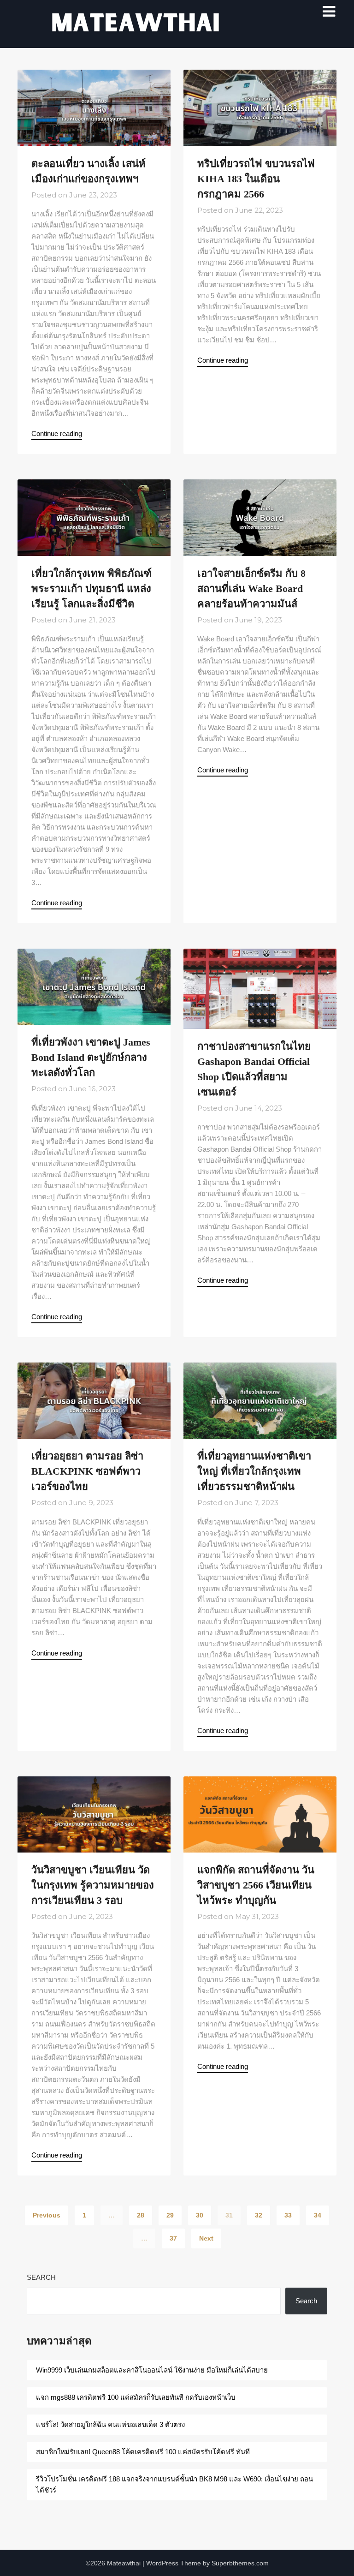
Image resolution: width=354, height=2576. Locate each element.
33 (288, 2215)
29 (170, 2215)
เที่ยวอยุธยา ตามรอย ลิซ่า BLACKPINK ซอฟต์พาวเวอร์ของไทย (87, 1471)
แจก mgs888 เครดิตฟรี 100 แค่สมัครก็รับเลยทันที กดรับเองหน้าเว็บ (137, 2397)
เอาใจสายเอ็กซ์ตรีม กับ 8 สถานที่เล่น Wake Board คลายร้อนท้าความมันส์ (251, 589)
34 (318, 2215)
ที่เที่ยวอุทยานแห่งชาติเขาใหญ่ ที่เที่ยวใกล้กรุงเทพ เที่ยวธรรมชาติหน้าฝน (254, 1471)
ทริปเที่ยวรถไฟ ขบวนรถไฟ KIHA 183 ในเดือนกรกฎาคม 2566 (256, 179)
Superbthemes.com (240, 2563)
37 (173, 2238)
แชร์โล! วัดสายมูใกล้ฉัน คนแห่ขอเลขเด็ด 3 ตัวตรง (110, 2424)
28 (141, 2215)
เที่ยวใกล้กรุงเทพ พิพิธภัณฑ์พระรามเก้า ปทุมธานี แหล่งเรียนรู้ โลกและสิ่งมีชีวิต (91, 589)
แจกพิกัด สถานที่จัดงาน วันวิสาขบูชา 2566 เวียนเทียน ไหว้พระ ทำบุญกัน (256, 1885)
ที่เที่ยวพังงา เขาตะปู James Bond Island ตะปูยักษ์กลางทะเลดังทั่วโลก (91, 1057)
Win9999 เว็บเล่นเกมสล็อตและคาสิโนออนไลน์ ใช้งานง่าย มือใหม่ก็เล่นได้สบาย (152, 2370)
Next (206, 2238)
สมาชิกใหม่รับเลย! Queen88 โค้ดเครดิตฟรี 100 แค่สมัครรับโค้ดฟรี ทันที (143, 2452)
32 (259, 2215)
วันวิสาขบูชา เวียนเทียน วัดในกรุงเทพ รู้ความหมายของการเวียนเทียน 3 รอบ (93, 1885)
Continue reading (57, 433)
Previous (47, 2215)
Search (41, 2277)
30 (200, 2215)
